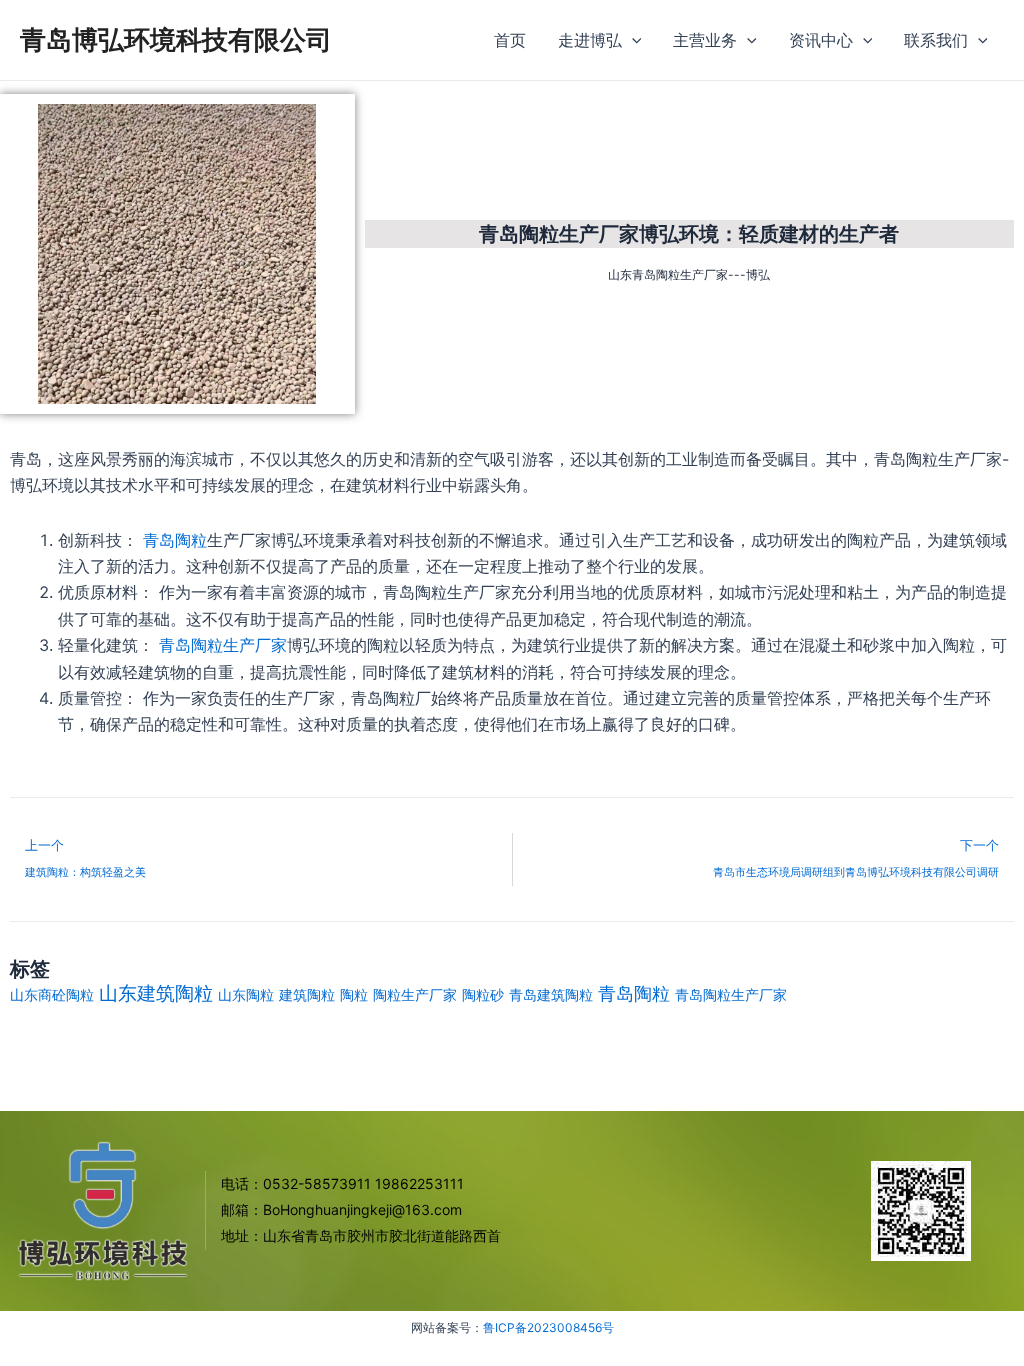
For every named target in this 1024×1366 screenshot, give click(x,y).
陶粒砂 (483, 994)
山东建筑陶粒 (156, 993)
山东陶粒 (246, 994)
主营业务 (705, 40)
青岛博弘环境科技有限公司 (176, 39)
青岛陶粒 (172, 540)
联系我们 (936, 40)
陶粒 (354, 994)
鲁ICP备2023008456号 (548, 1327)
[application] (632, 40)
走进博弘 (590, 40)
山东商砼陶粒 (52, 994)
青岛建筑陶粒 (551, 994)
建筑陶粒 (307, 994)
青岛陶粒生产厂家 (223, 645)
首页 (510, 40)
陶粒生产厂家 (415, 994)
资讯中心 (821, 40)
